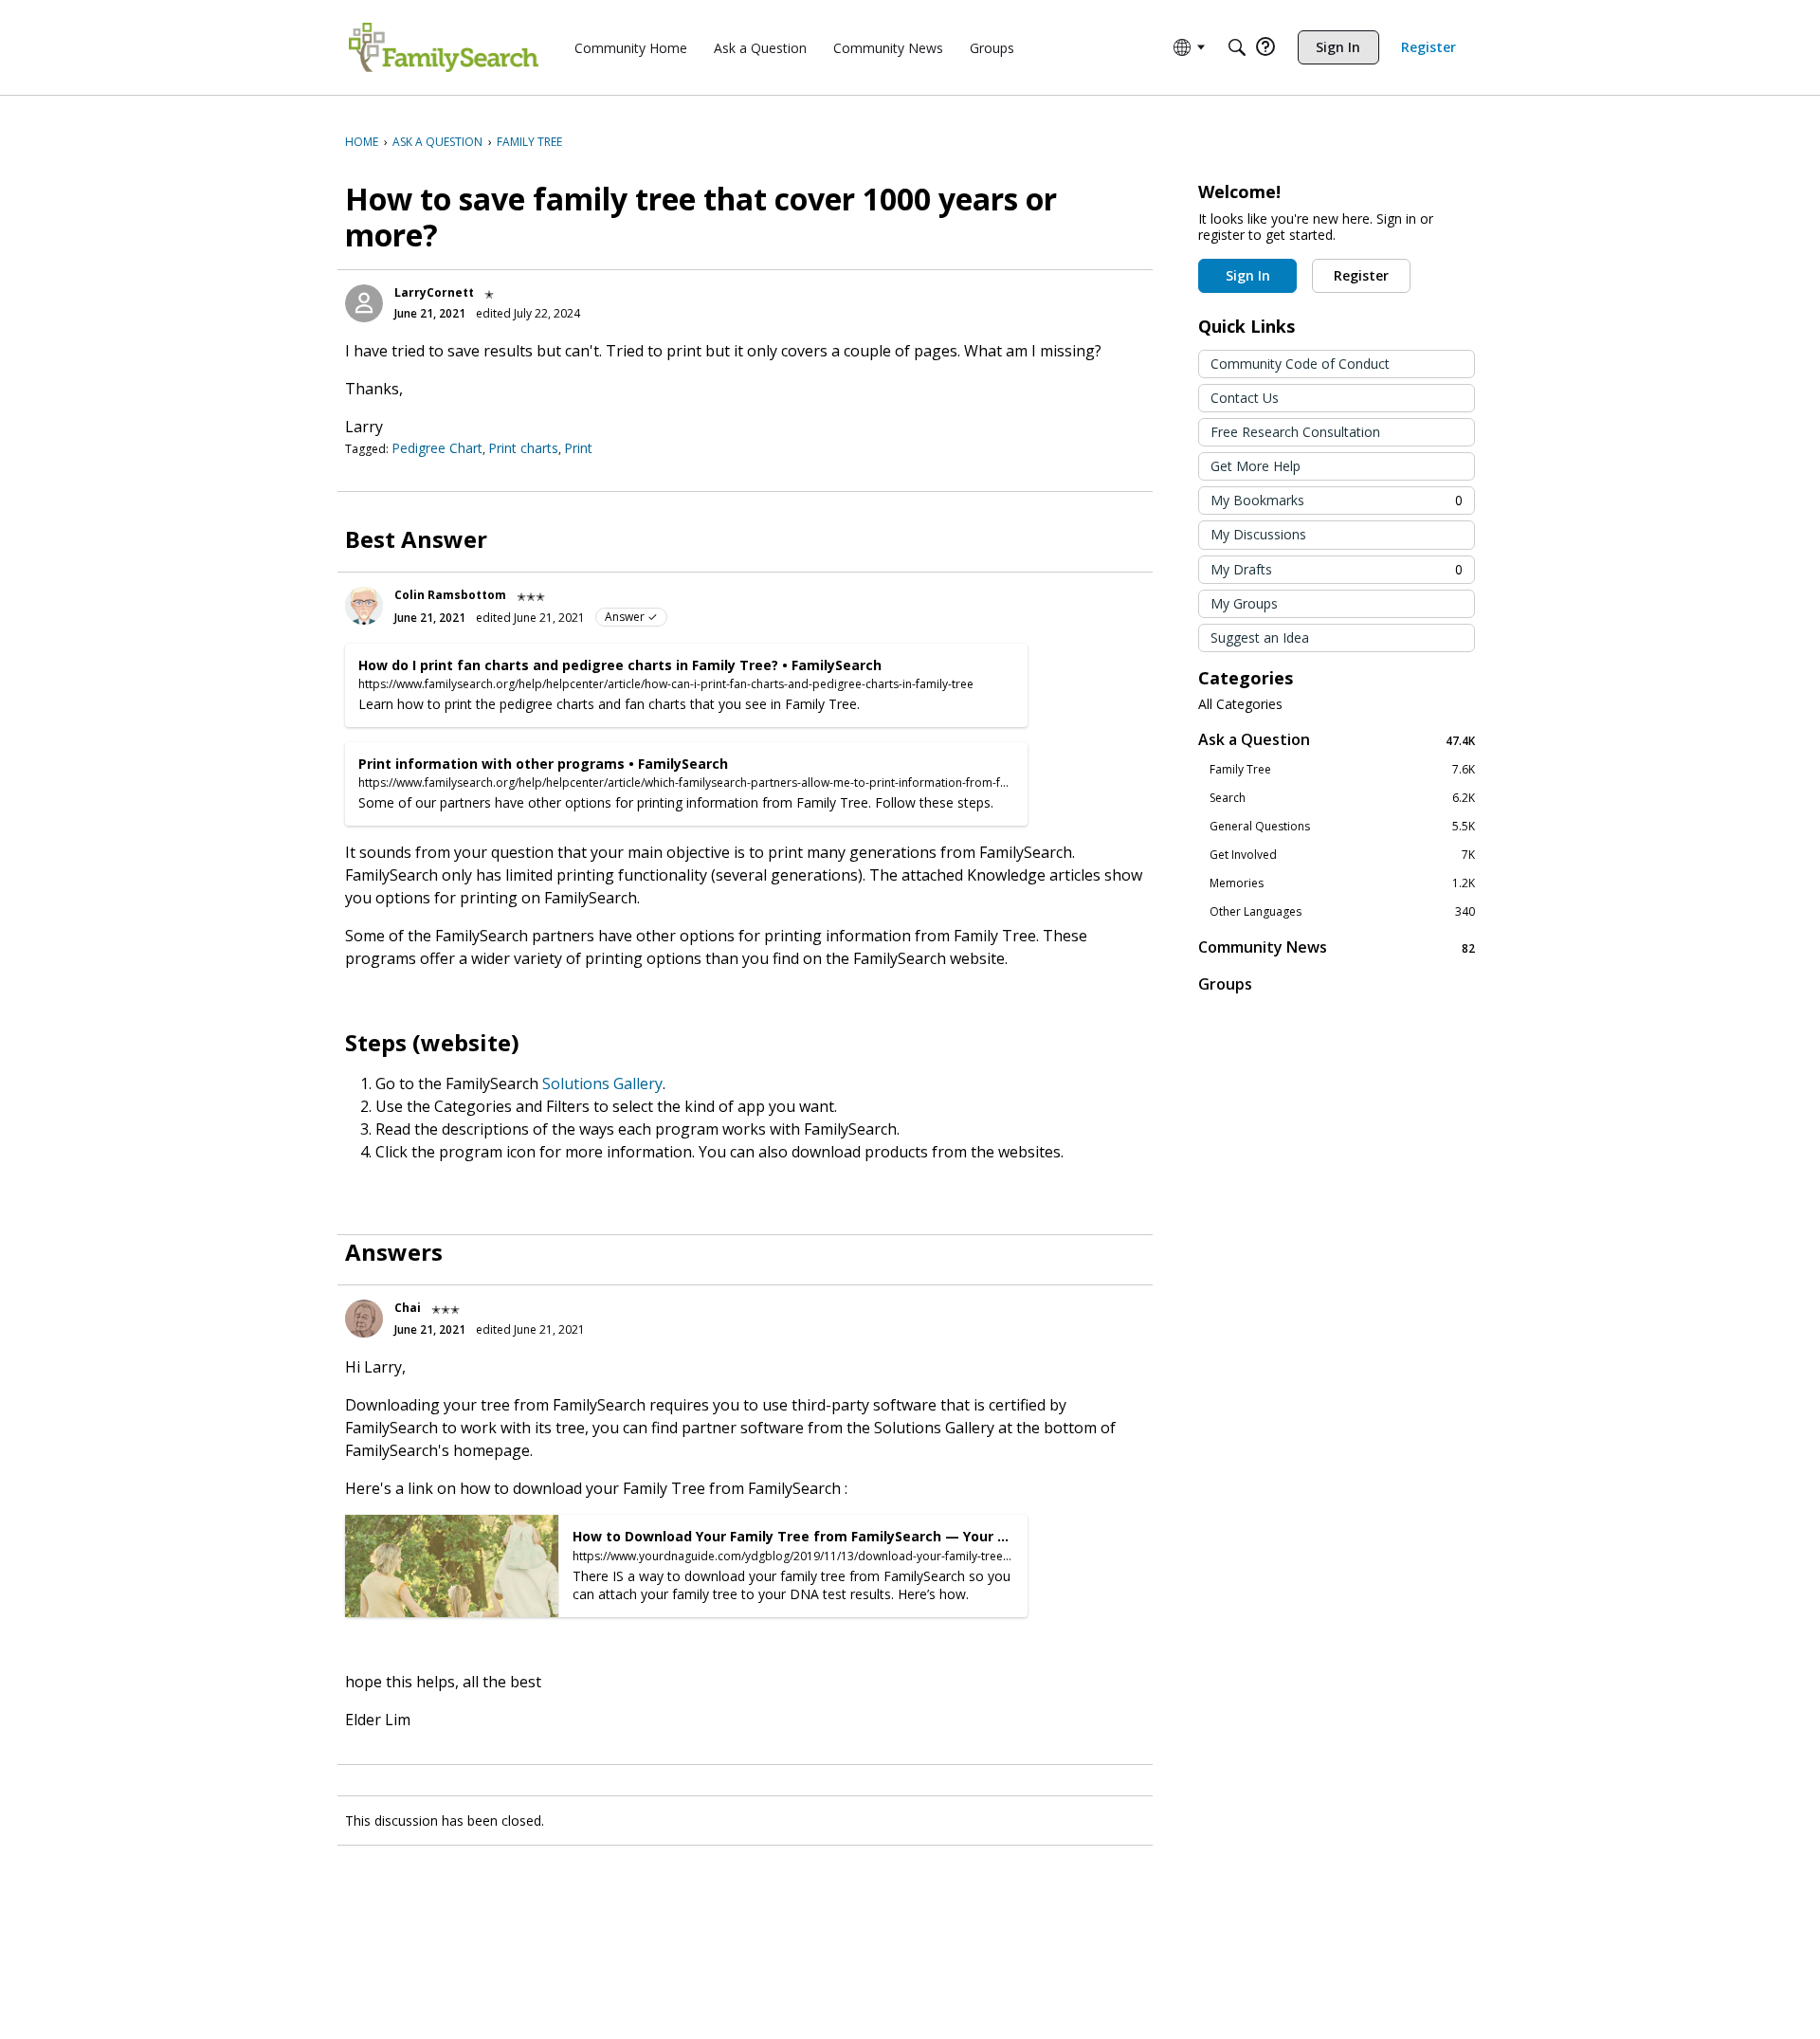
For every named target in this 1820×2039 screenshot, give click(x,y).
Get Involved (1342, 855)
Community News (1337, 947)
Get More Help (1256, 466)
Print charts (523, 448)
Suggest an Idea (1260, 637)
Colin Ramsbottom (450, 595)
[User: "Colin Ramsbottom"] (364, 606)
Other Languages (1342, 912)
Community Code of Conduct (1300, 364)
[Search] (1237, 47)
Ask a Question (1337, 740)
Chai (408, 1308)
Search (1342, 798)
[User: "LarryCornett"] (364, 303)
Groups (1225, 984)
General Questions (1342, 827)
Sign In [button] (1248, 275)
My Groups (1244, 603)
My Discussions (1258, 534)
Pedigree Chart (437, 448)
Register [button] (1361, 275)
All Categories (1240, 704)
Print (578, 448)
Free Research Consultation (1295, 432)
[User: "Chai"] (364, 1319)
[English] (444, 47)
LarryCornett (434, 292)
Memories (1342, 883)
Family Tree (1342, 770)
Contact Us (1245, 398)
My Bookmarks (1337, 500)
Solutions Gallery (602, 1083)
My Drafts (1337, 569)
